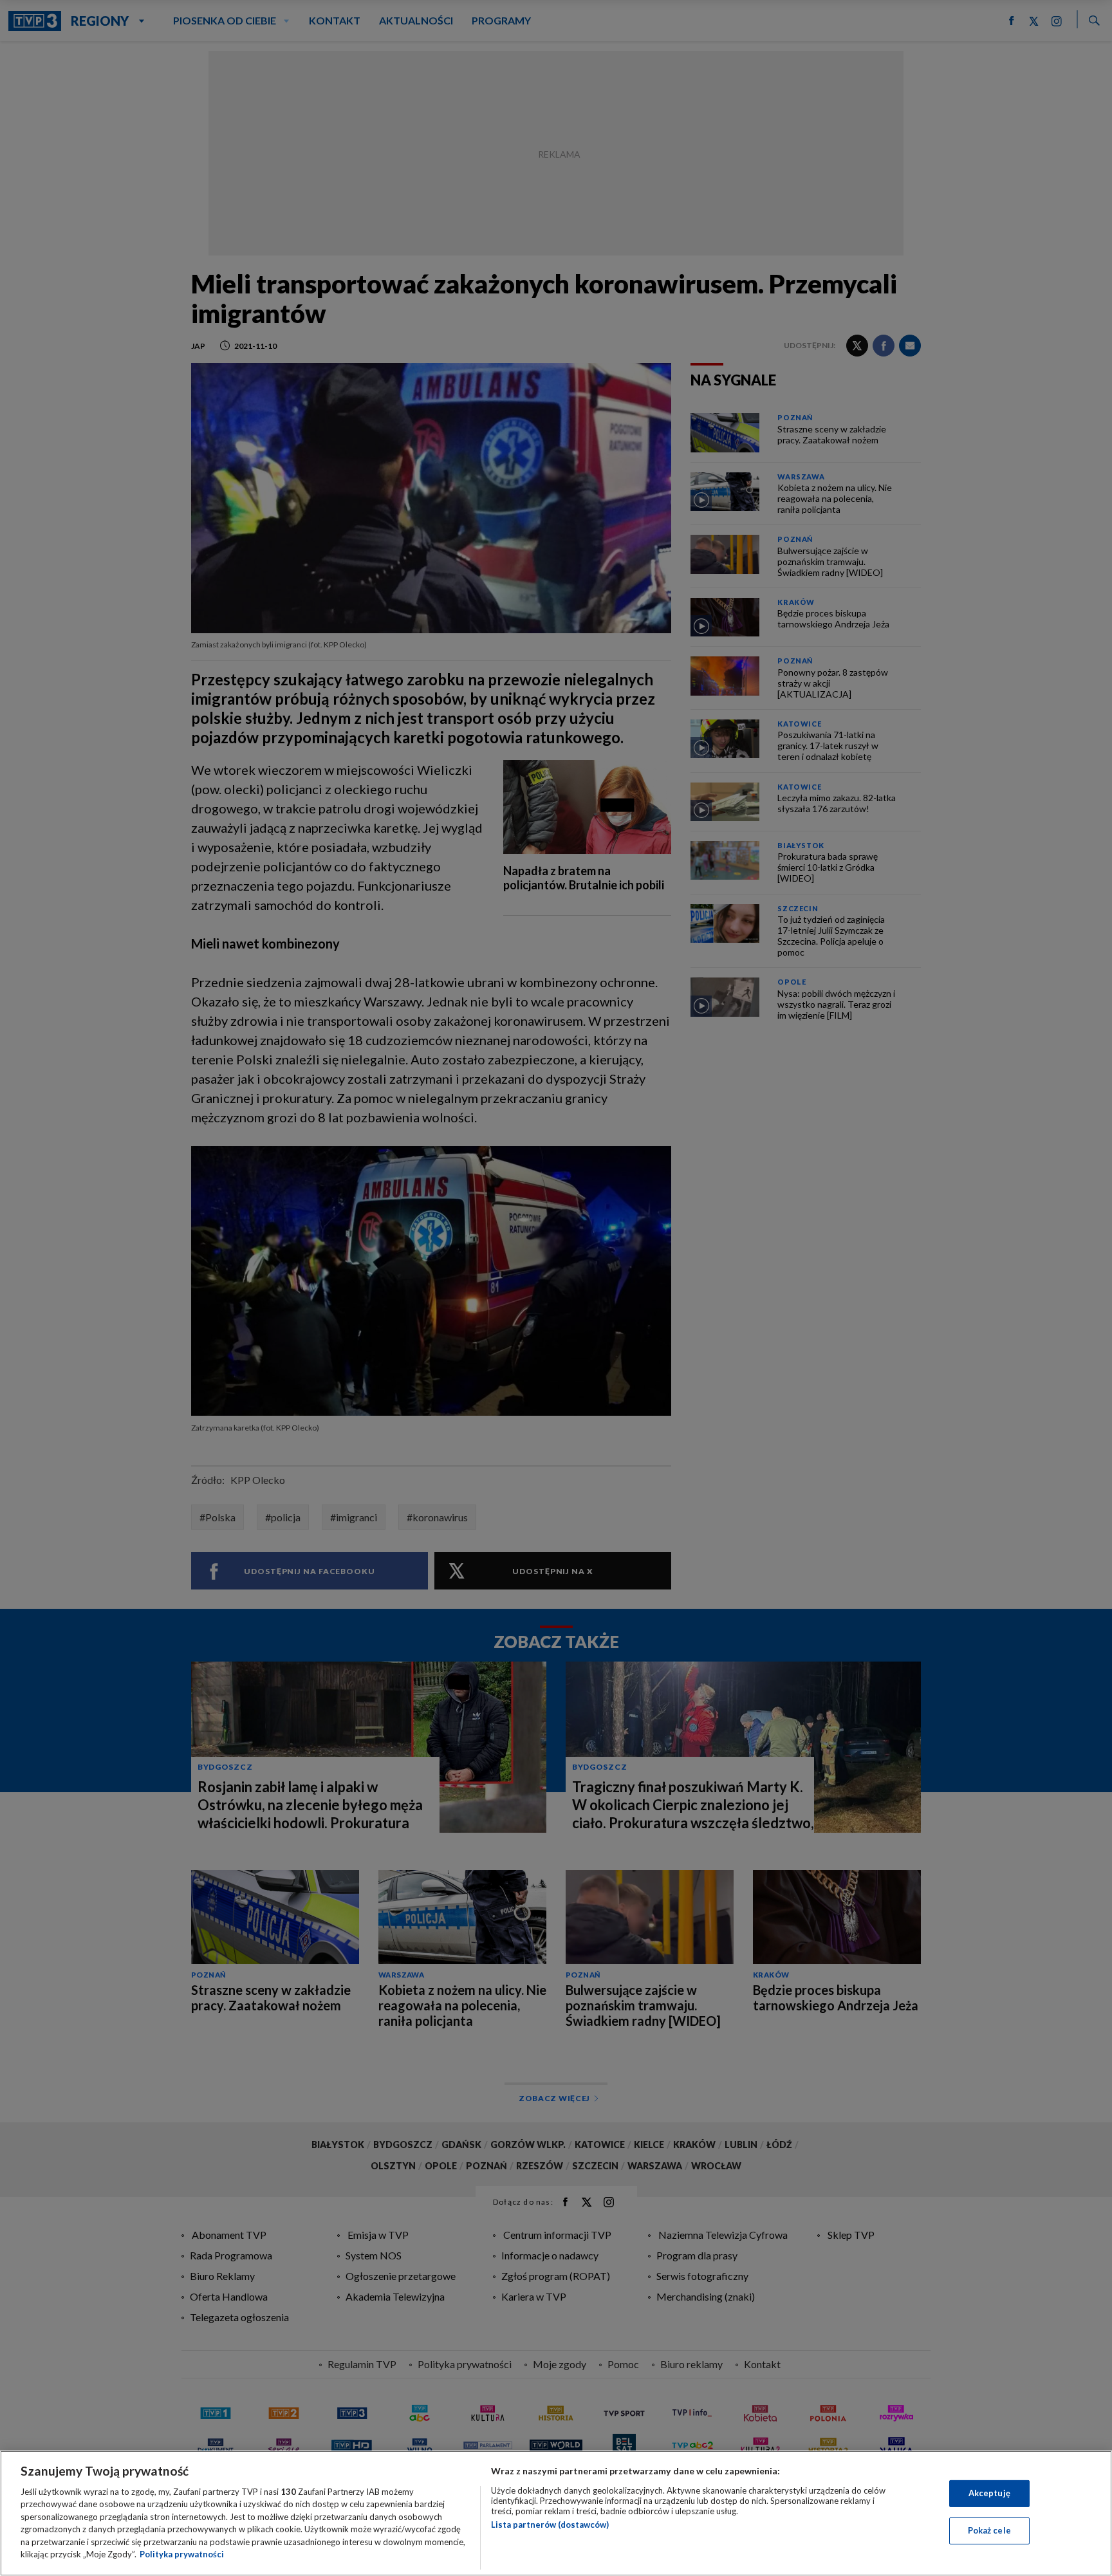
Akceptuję (989, 2493)
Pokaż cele (989, 2530)
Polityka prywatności (182, 2554)
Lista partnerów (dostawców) (550, 2525)
